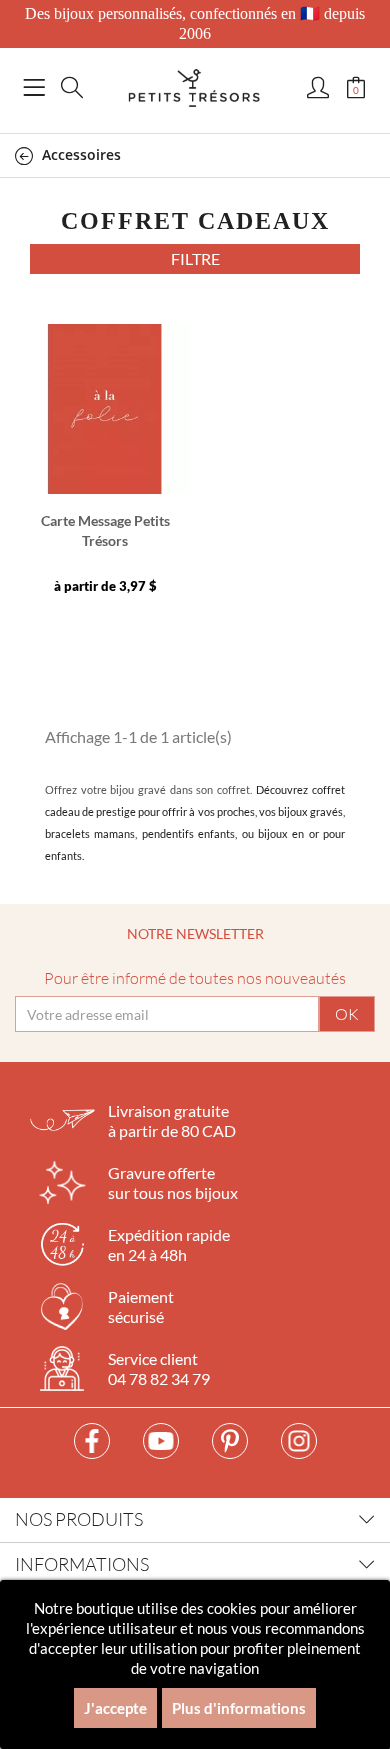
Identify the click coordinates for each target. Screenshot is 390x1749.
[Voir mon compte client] (318, 89)
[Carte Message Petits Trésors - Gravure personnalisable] (105, 409)
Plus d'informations (239, 1708)
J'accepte (115, 1708)
